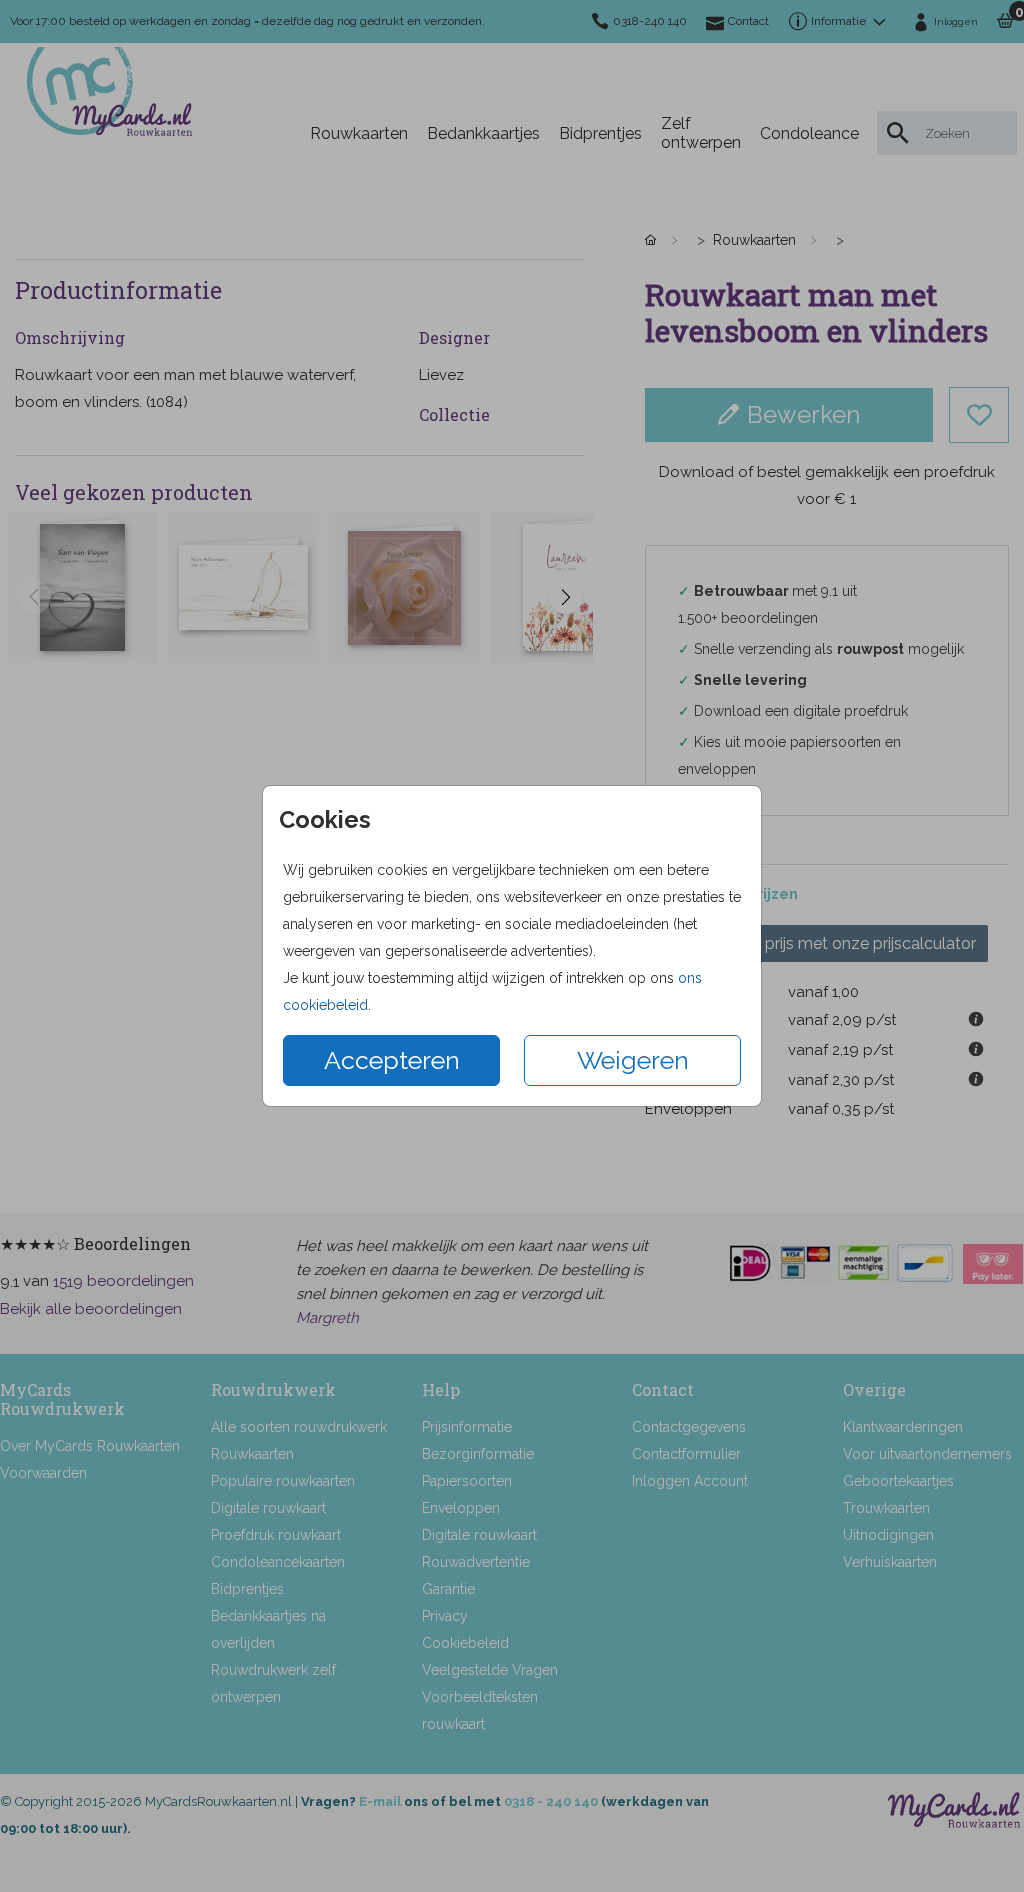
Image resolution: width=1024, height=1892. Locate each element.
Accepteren (392, 1060)
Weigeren (633, 1060)
